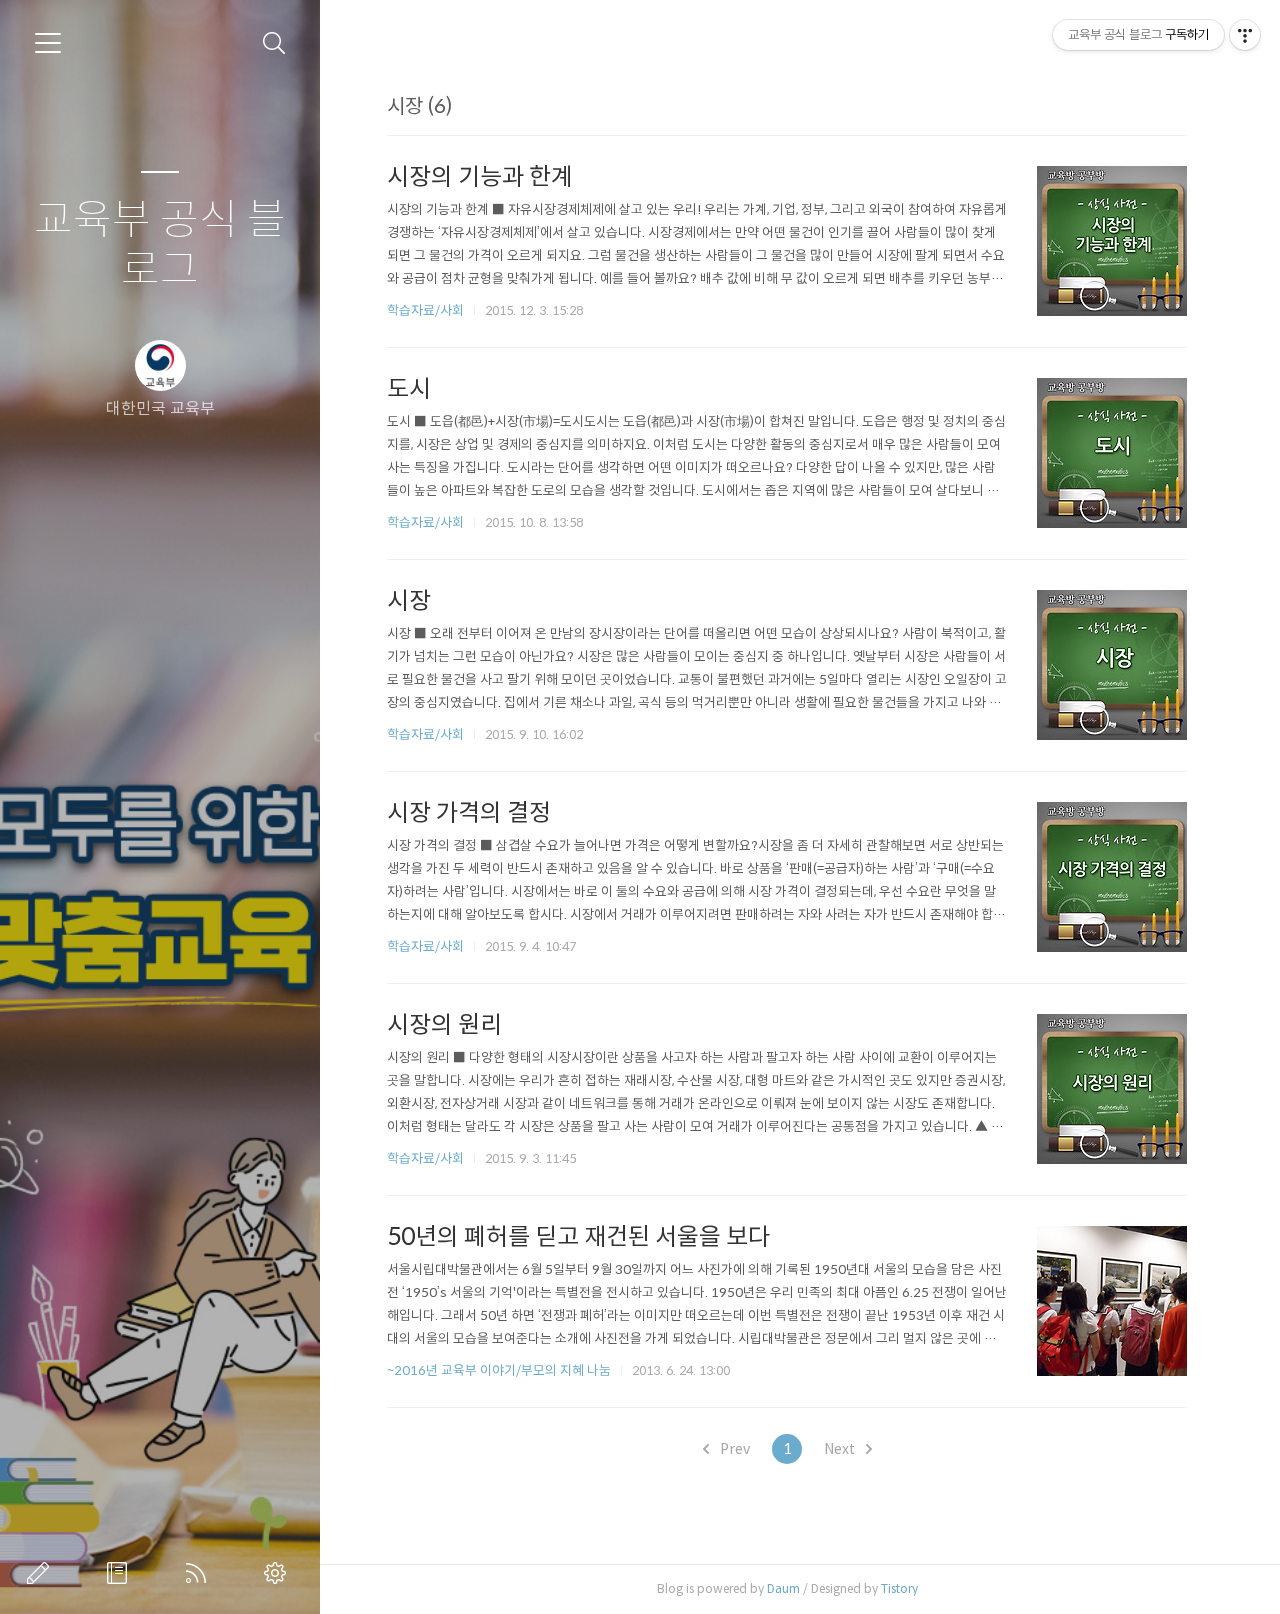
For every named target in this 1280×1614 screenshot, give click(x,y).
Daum (783, 1588)
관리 (279, 1573)
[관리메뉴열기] (1245, 35)
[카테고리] (48, 43)
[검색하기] (274, 43)
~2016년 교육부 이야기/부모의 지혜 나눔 (499, 1370)
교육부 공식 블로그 (160, 245)
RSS (200, 1573)
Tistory (899, 1588)
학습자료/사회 (425, 310)
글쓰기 (42, 1573)
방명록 (121, 1573)
